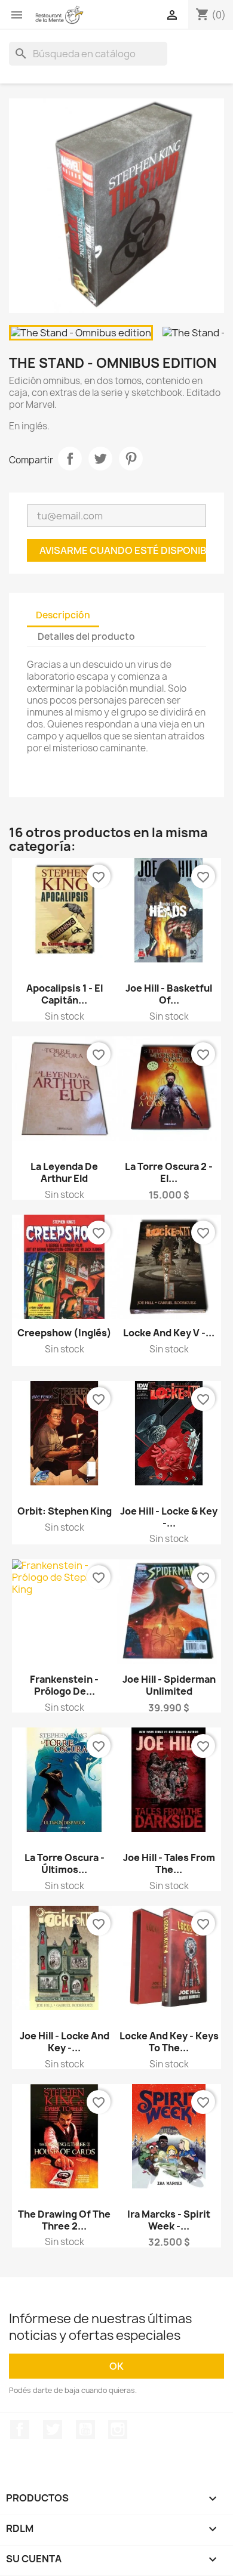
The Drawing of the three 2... (64, 2220)
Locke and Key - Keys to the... (169, 2042)
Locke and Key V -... (169, 1333)
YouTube (85, 2429)
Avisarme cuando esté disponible (123, 550)
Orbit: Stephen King (65, 1511)
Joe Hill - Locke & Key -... (169, 1517)
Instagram (118, 2429)
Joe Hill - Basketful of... (169, 994)
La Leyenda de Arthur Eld (64, 1172)
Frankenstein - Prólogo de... (64, 1685)
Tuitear (100, 459)
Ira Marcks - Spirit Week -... (169, 2220)
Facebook (20, 2429)
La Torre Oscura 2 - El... (169, 1172)
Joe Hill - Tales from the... (169, 1863)
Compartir (70, 459)
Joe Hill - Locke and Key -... (65, 2042)
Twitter (53, 2429)
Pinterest (131, 459)
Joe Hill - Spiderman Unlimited (169, 1685)
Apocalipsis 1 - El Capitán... (65, 994)
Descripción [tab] (63, 615)
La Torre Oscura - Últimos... (65, 1863)
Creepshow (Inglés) (65, 1333)
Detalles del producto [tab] (86, 637)
